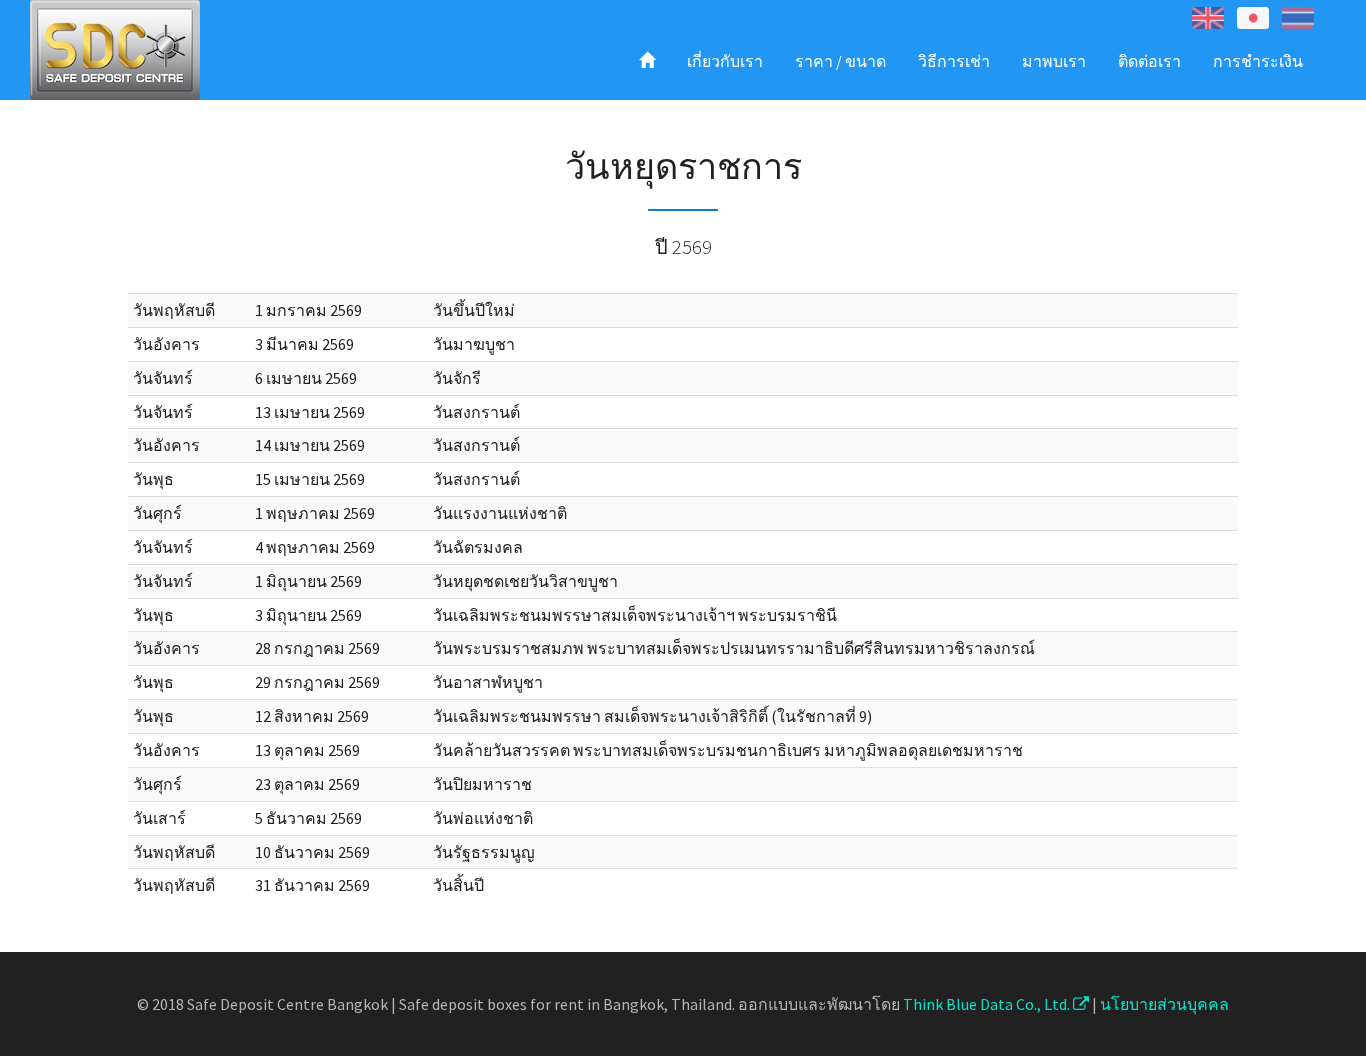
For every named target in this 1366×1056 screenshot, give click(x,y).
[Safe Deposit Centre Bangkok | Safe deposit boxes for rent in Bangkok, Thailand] (115, 50)
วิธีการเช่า (954, 61)
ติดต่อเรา (1149, 61)
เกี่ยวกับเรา (725, 61)
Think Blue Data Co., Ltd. (988, 1004)
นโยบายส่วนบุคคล (1164, 1004)
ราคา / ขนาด (840, 61)
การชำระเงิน (1258, 61)
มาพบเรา (1054, 61)
